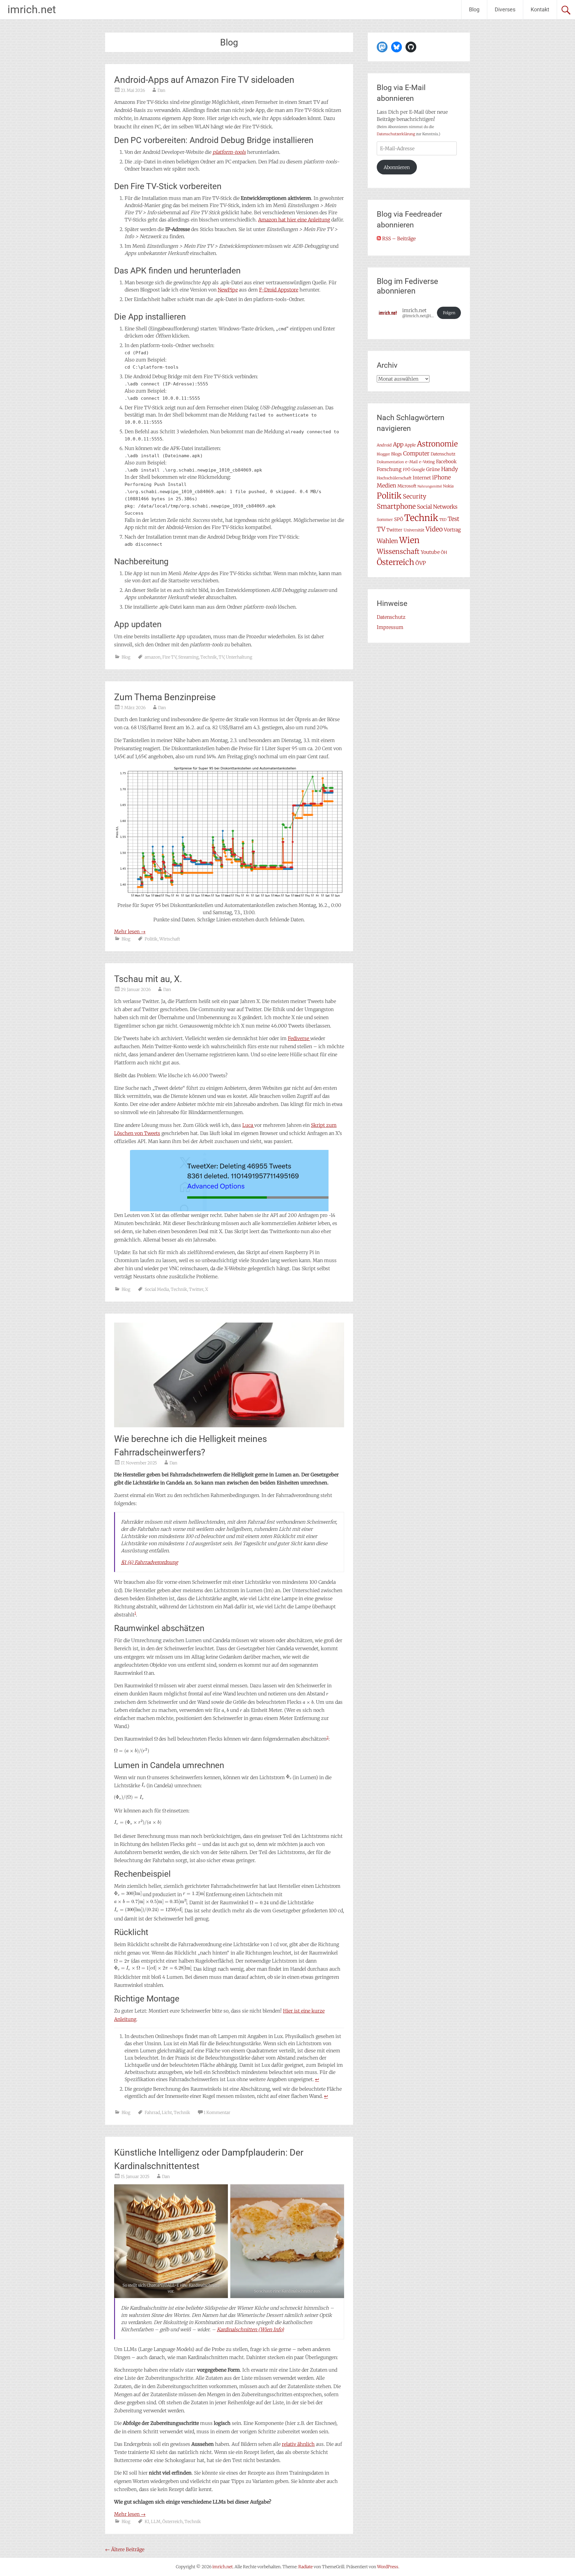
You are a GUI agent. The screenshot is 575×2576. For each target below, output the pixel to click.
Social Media (157, 1289)
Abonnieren (397, 167)
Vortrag (452, 530)
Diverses (505, 9)
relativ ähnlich (298, 2444)
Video (434, 529)
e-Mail (411, 462)
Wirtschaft (170, 939)
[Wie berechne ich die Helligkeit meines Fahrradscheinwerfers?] (229, 1425)
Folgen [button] (449, 313)
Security (414, 496)
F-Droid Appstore (279, 290)
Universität (414, 530)
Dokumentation (390, 462)
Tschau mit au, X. (148, 979)
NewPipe (228, 290)
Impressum (390, 627)
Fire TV (169, 657)
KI (147, 2522)
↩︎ (317, 2079)
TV (221, 657)
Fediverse (299, 1038)
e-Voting (427, 462)
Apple (410, 445)
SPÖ (399, 519)
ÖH (444, 552)
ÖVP (421, 563)
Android (384, 445)
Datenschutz (443, 454)
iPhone (441, 477)
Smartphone (396, 506)
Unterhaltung (239, 657)
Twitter (196, 1289)
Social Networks (437, 507)
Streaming (188, 657)
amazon (153, 657)
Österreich (172, 2522)
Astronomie (437, 444)
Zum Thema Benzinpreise (165, 697)
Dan (161, 90)
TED (443, 520)
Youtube (430, 552)
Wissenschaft (398, 551)
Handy (450, 469)
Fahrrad (152, 2113)
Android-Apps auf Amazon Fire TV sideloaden (204, 80)
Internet (422, 478)
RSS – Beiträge (398, 238)
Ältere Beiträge (125, 2549)
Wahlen (387, 541)
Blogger (383, 454)
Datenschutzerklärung (396, 134)
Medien (386, 485)
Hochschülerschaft (394, 478)
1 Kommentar (217, 2113)
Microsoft (407, 486)
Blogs (397, 454)
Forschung (389, 469)
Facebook (446, 462)
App (398, 444)
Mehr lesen (130, 931)
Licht (167, 2113)
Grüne (433, 469)
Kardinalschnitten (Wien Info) (250, 2329)
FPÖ (407, 470)
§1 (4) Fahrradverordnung (149, 1562)
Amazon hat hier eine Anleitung (294, 220)
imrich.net (32, 10)
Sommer (385, 520)
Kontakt (540, 9)
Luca (248, 1125)
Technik (209, 657)
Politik (151, 939)
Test (454, 519)
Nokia (448, 486)
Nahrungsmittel (430, 486)
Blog (474, 9)
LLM (156, 2522)
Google (418, 469)
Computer (416, 453)
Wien (409, 540)
